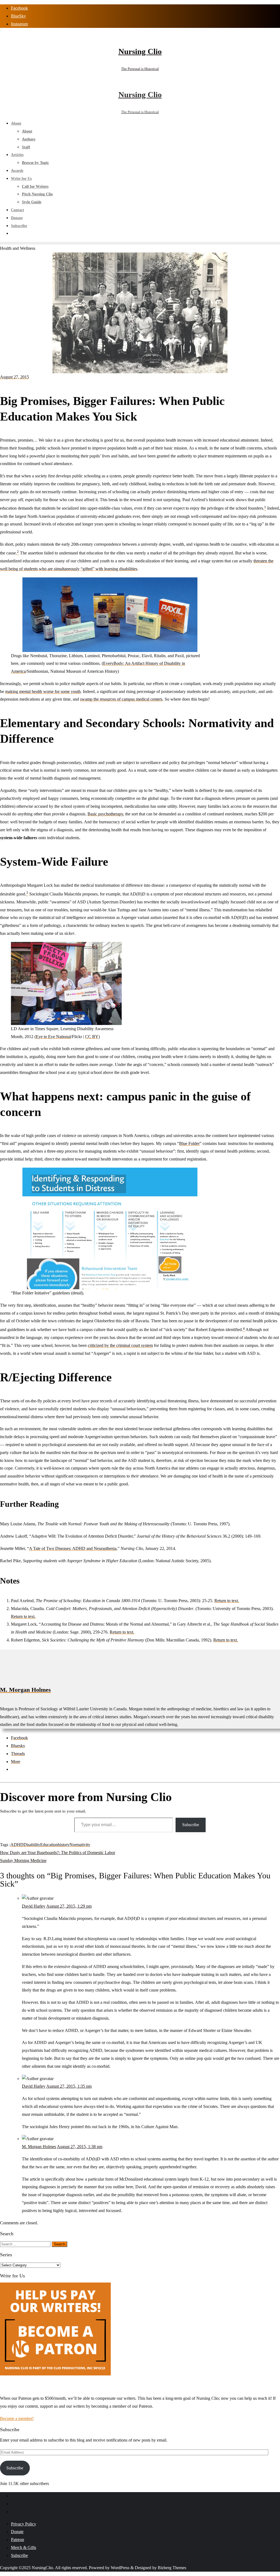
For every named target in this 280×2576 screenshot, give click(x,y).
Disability (32, 1845)
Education (49, 1845)
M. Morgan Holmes (25, 1690)
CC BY (92, 1037)
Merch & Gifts (24, 2547)
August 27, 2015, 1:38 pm (80, 2147)
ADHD (17, 1845)
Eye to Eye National (53, 1037)
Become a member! (17, 2418)
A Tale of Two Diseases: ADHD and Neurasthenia (73, 1548)
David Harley (34, 1906)
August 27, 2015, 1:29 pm (69, 1906)
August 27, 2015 (14, 377)
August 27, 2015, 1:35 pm (69, 2086)
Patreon (17, 2540)
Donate (17, 2532)
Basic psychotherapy (105, 814)
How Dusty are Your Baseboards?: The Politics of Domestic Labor (58, 1853)
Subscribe (191, 1825)
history (64, 1845)
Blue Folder (189, 1143)
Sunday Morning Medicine (23, 1860)
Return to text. (227, 1601)
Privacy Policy (24, 2524)
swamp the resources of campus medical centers (121, 699)
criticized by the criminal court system (120, 1345)
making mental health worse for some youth (43, 691)
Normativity (80, 1845)
